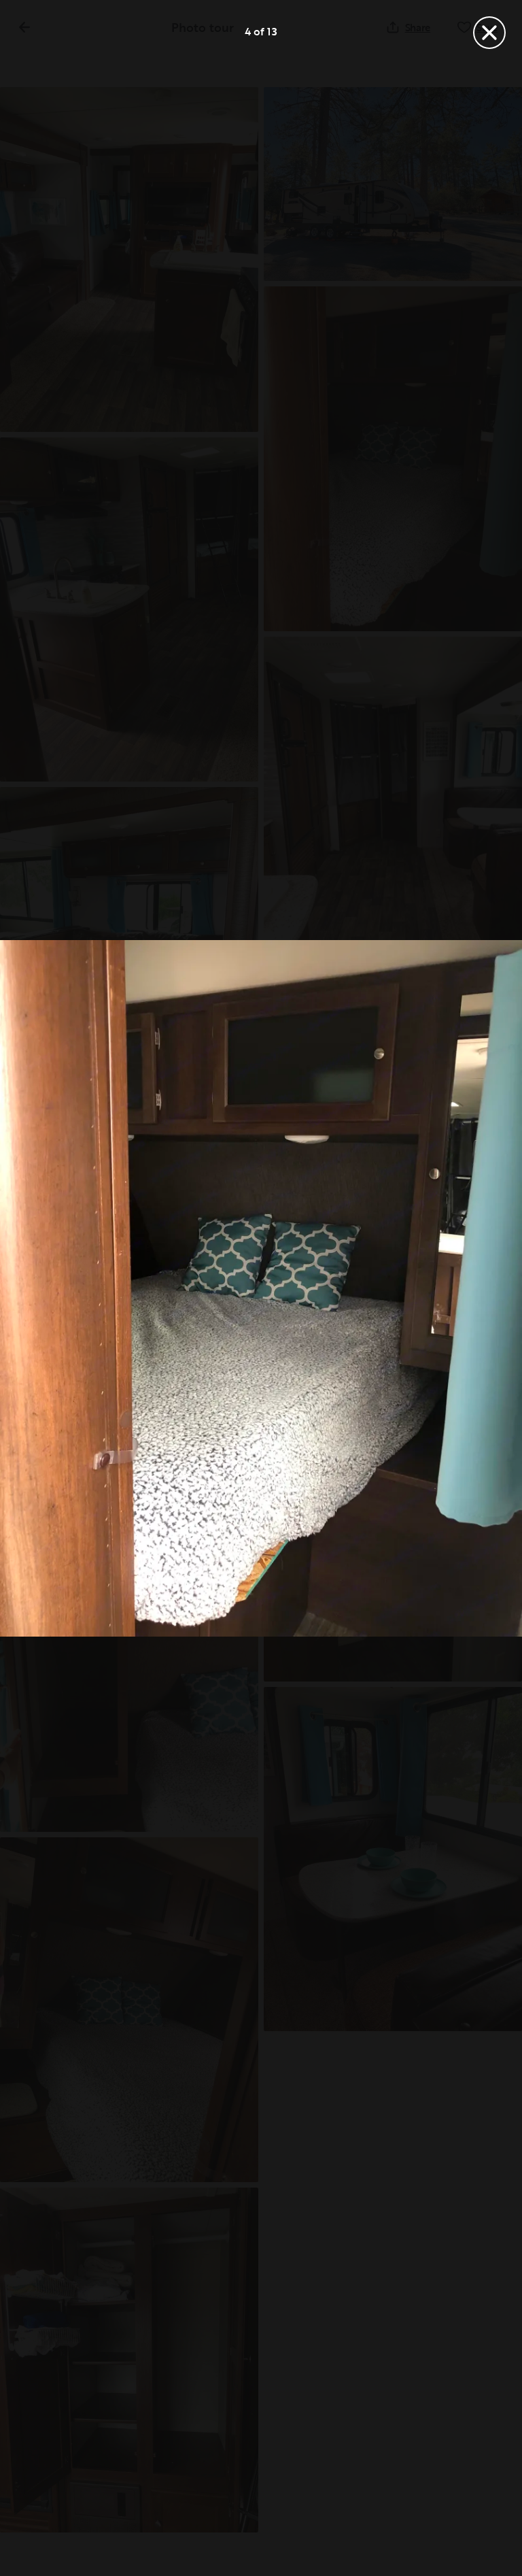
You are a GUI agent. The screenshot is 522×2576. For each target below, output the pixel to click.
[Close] (489, 33)
